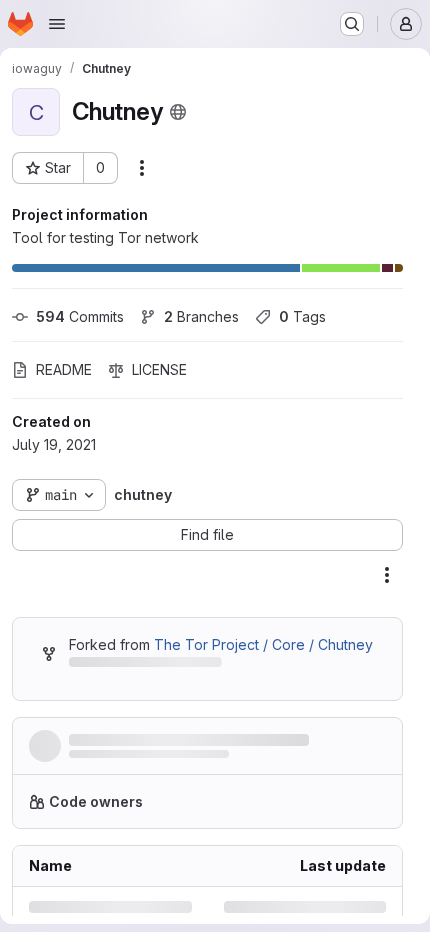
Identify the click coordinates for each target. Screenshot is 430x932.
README (64, 369)
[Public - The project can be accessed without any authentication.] (178, 112)
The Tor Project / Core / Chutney (263, 644)
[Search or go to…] (352, 24)
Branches (201, 316)
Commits (80, 316)
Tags (302, 316)
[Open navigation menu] (57, 24)
